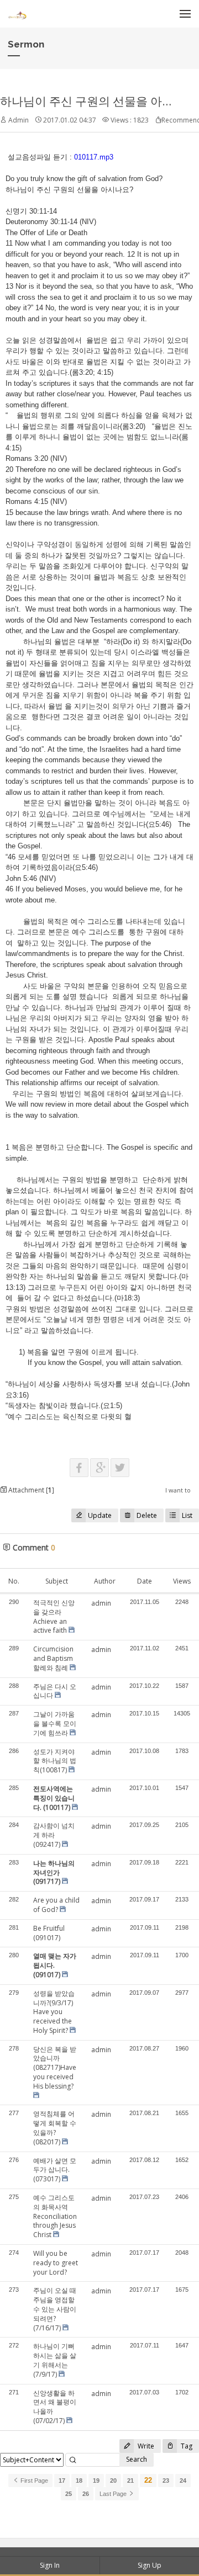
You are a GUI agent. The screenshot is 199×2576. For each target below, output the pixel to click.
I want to (178, 1490)
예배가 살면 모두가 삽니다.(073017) (55, 2170)
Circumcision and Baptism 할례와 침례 (53, 1658)
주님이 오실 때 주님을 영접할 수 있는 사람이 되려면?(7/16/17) (55, 2309)
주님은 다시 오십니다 (55, 1691)
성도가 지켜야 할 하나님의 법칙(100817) (55, 1761)
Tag (186, 2446)
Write (145, 2446)
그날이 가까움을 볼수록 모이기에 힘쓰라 (55, 1723)
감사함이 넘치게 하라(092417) (54, 1835)
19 (96, 2481)
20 (113, 2481)
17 (62, 2481)
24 (183, 2481)
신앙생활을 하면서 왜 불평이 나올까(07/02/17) (55, 2407)
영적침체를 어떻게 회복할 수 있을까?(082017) (55, 2128)
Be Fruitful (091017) (49, 1933)
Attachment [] (30, 1490)
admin (101, 1603)
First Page (33, 2481)
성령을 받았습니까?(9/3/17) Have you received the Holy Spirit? (54, 2012)
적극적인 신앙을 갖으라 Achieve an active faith (54, 1616)
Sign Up (150, 2565)
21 (130, 2481)
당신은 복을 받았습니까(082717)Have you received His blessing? (55, 2068)
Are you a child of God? (56, 1905)
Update (100, 1515)
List (187, 1515)
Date (145, 1581)
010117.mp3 (94, 157)
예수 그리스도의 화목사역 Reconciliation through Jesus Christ (55, 2216)
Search (137, 2459)
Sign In (50, 2565)
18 (79, 2481)
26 (86, 2494)
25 (69, 2494)
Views (182, 1581)
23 (166, 2481)
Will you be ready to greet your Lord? (56, 2263)
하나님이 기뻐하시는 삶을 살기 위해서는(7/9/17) (55, 2360)
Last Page (114, 2494)
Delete (147, 1515)
